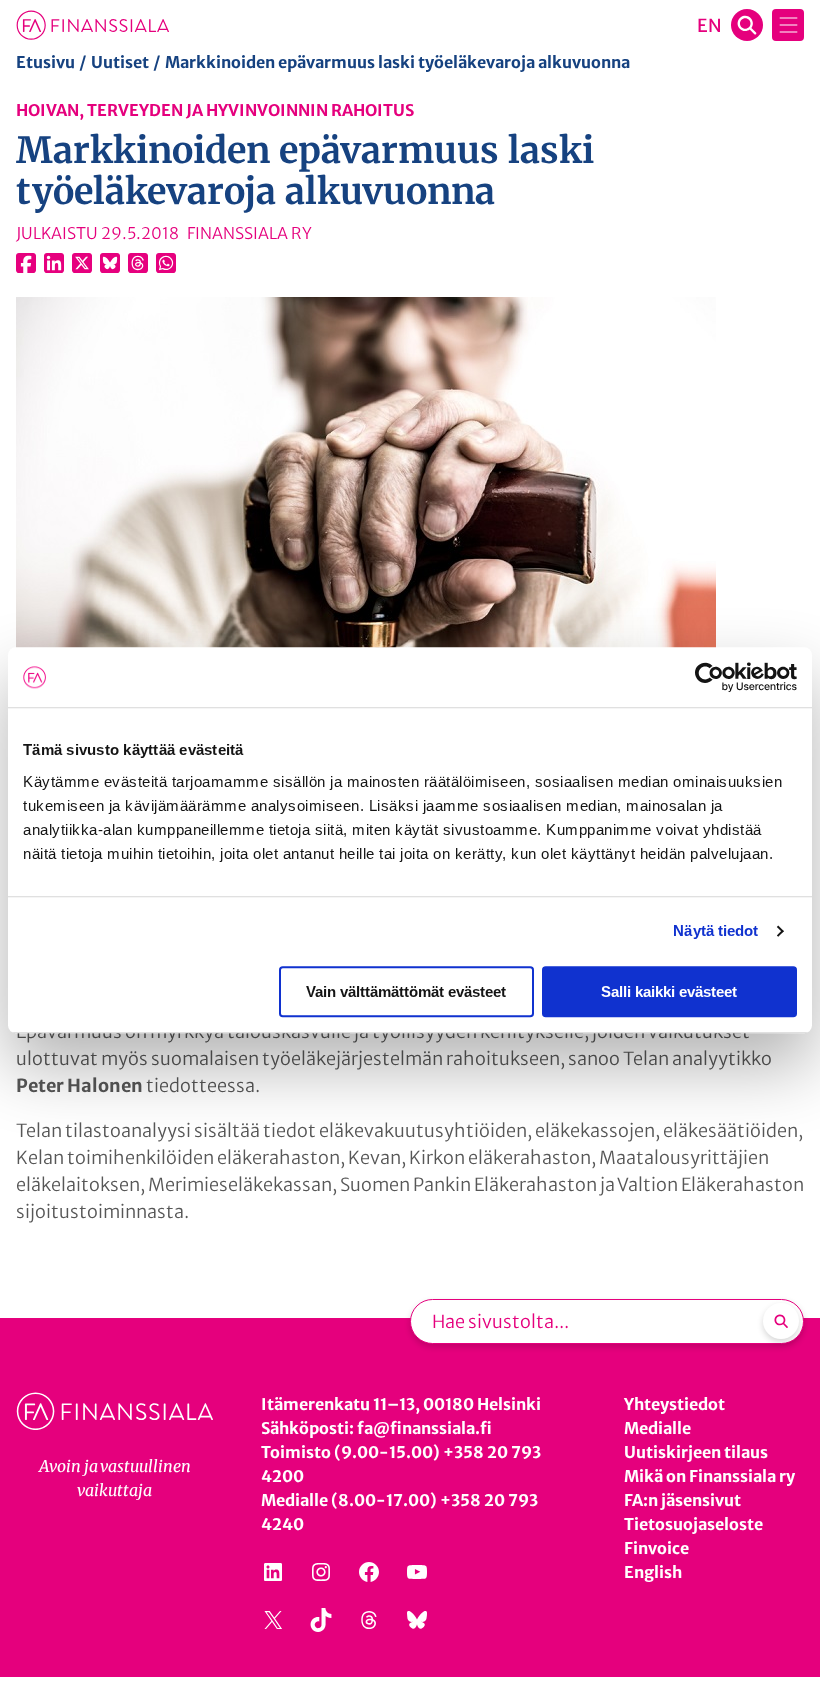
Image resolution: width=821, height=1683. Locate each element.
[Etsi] (781, 1321)
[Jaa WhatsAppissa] (166, 263)
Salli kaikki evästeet (669, 991)
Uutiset (120, 62)
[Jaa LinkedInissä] (54, 263)
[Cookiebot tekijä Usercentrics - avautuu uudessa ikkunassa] (709, 677)
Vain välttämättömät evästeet (406, 991)
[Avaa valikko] (788, 25)
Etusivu (45, 62)
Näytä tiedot (715, 930)
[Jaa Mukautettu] (138, 263)
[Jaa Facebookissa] (26, 263)
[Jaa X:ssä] (82, 263)
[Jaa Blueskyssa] (110, 263)
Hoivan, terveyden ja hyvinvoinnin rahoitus (215, 110)
